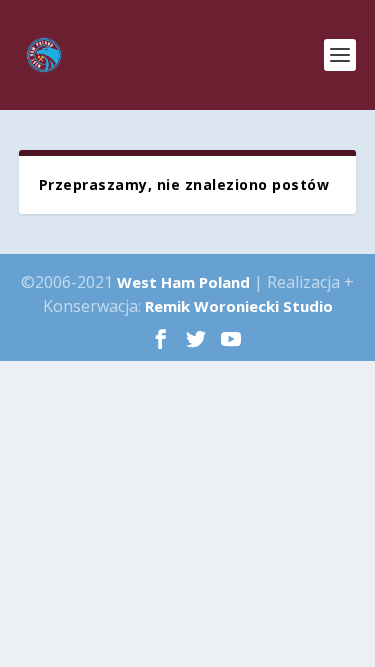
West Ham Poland (183, 282)
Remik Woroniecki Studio (239, 306)
